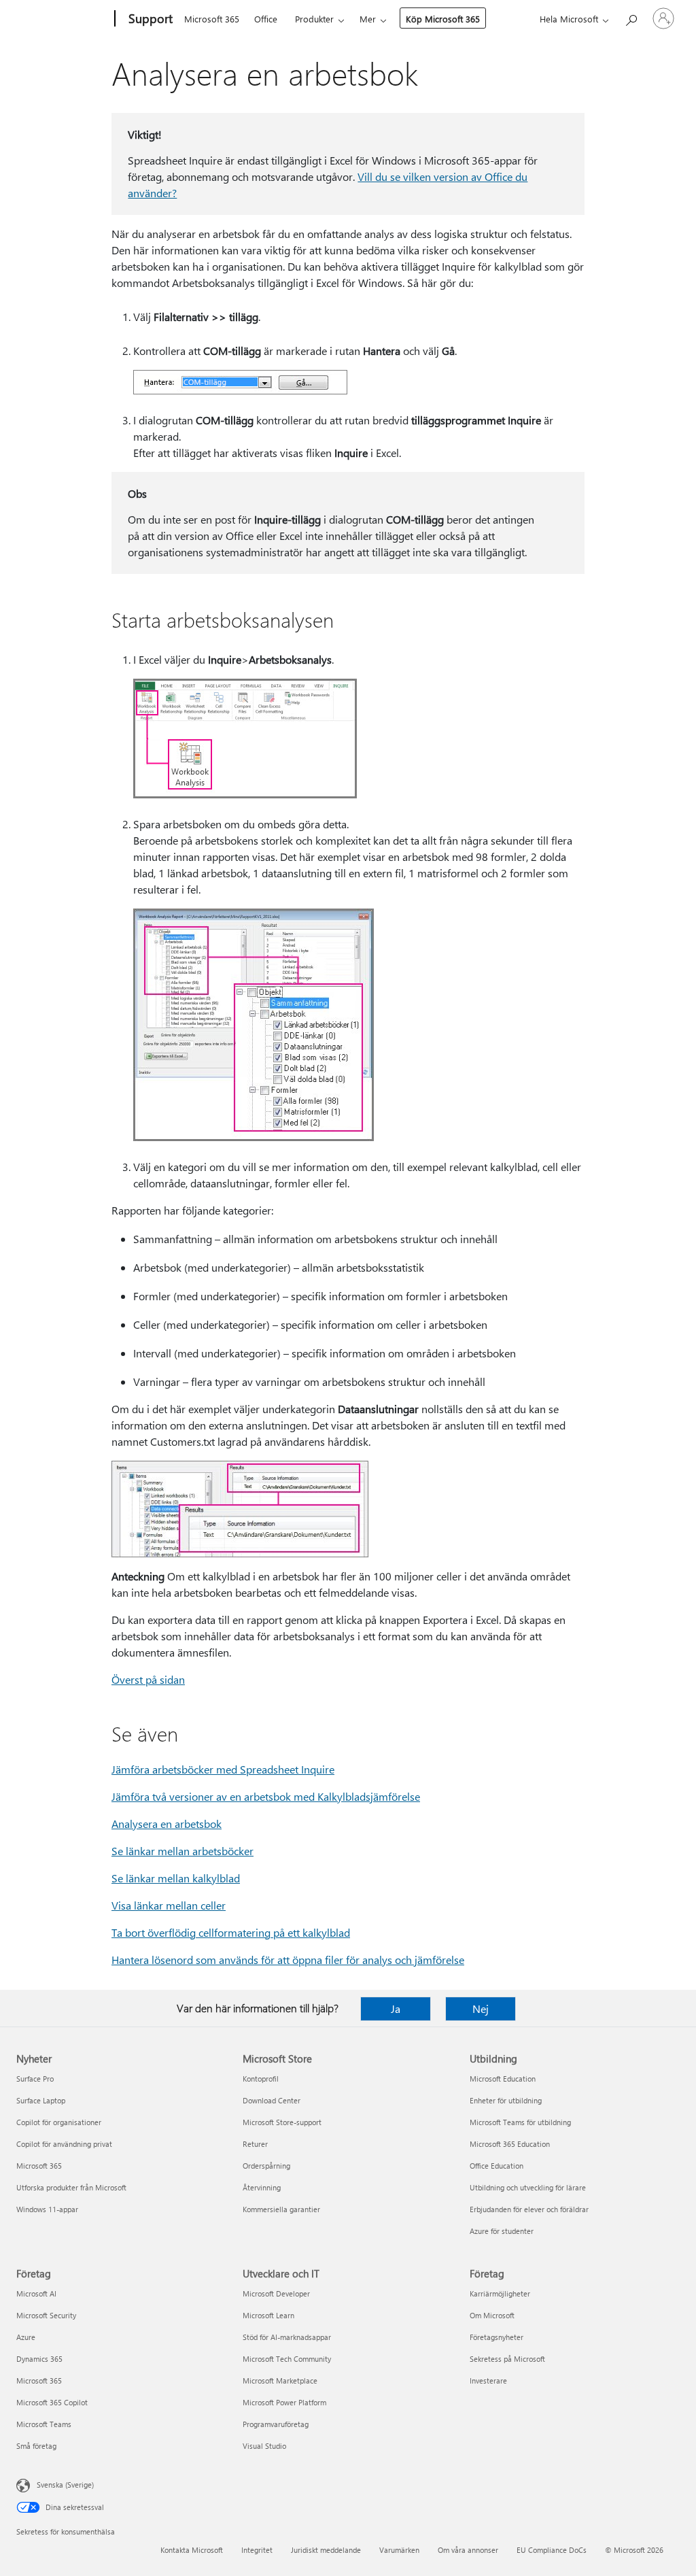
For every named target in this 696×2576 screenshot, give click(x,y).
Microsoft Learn (268, 2315)
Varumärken (399, 2550)
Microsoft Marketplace (280, 2380)
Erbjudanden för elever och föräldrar (529, 2209)
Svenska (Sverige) (65, 2485)
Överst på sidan (148, 1679)
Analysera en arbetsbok (167, 1824)
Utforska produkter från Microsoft (71, 2187)
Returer (255, 2144)
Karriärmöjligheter (500, 2293)
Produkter (314, 19)
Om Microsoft (492, 2315)
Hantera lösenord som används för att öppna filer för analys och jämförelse (288, 1960)
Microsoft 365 (212, 19)
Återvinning (262, 2187)
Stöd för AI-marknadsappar (287, 2337)
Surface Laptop (41, 2100)
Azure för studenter (502, 2231)
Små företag (36, 2446)
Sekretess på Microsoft (507, 2359)
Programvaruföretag (276, 2424)
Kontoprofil (261, 2079)
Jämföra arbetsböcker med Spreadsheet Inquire (223, 1769)
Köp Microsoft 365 (443, 19)
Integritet (257, 2550)
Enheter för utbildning (506, 2100)
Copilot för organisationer (59, 2122)
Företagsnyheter (497, 2337)
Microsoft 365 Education (510, 2144)
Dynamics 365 (39, 2359)
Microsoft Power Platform (284, 2402)
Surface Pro (35, 2079)
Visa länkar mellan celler (169, 1905)
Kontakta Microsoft (192, 2550)
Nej (481, 2009)
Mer (368, 19)
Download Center (272, 2100)
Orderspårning (266, 2166)
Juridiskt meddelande (326, 2550)
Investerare (488, 2380)
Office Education (497, 2166)
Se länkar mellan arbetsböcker (182, 1851)
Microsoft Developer (276, 2293)
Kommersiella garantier (281, 2209)
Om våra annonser (468, 2550)
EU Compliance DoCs (552, 2550)
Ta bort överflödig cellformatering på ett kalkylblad (231, 1932)
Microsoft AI (36, 2293)
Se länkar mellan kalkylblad (176, 1878)
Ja (396, 2009)
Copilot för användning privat (64, 2144)
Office (266, 19)
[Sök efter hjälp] (631, 17)
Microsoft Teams (44, 2424)
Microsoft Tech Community (287, 2359)
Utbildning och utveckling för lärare (528, 2187)
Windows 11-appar (47, 2209)
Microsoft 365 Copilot (52, 2402)
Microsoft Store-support (282, 2122)
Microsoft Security (46, 2315)
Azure (26, 2337)
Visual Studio (264, 2446)
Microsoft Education (503, 2079)
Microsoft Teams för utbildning (520, 2122)
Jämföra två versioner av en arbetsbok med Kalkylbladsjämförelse (266, 1796)
